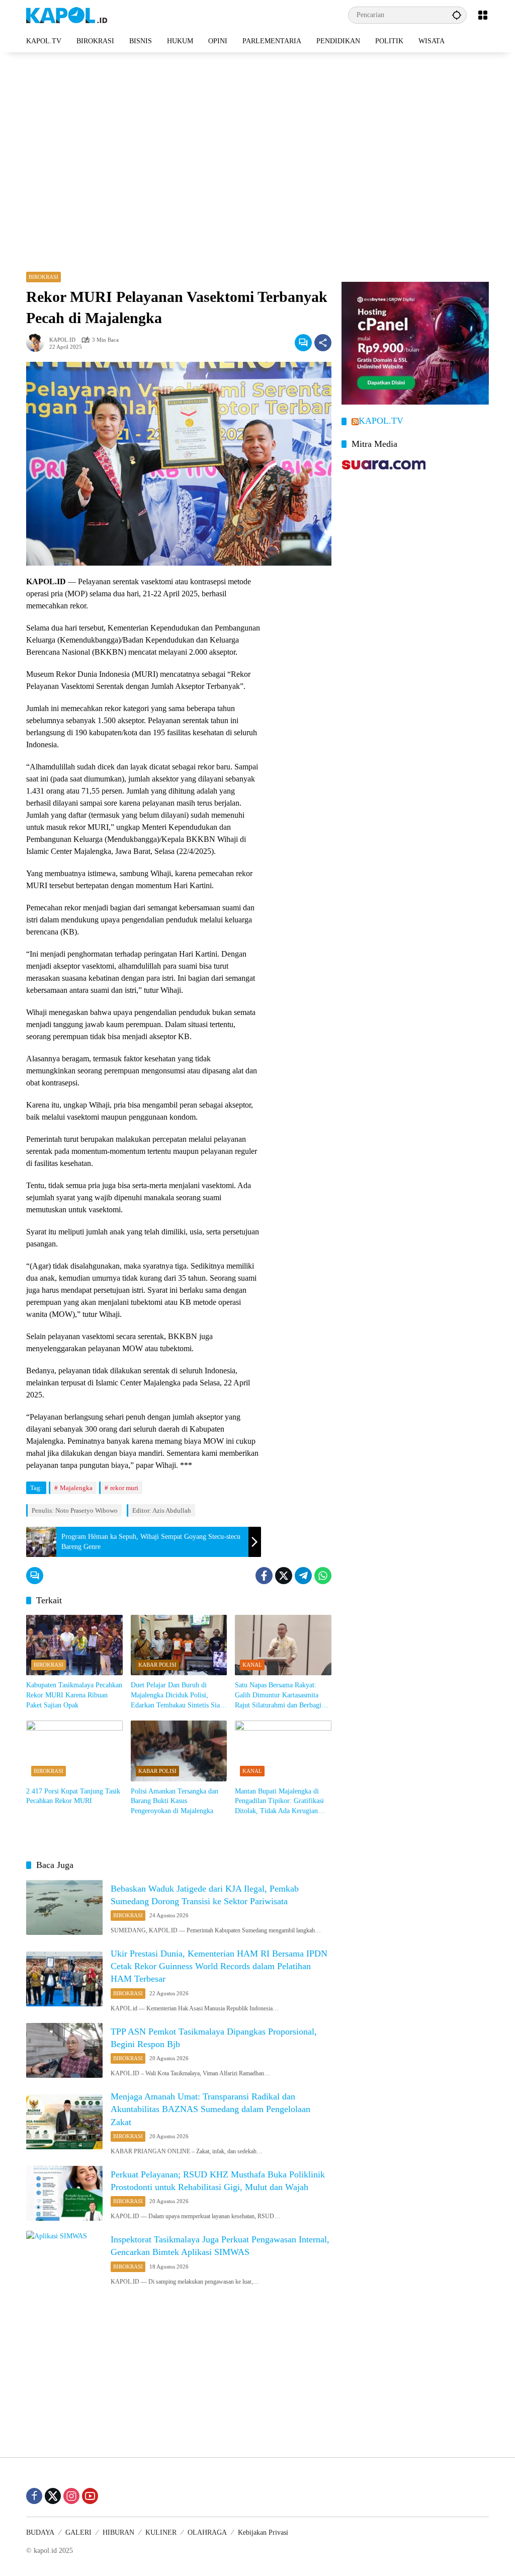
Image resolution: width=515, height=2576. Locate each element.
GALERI (78, 2532)
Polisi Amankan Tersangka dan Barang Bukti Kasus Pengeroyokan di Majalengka (175, 1801)
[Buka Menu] (483, 15)
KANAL (252, 1665)
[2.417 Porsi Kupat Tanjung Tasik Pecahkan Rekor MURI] (74, 1751)
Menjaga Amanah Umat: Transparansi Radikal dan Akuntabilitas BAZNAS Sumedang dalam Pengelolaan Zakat (210, 2109)
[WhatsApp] (323, 1576)
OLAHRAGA (207, 2532)
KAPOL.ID (62, 340)
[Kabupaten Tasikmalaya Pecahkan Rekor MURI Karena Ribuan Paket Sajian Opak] (74, 1645)
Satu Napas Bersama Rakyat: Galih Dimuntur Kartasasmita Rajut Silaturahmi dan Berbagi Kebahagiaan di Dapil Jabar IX (279, 1696)
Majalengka (76, 1488)
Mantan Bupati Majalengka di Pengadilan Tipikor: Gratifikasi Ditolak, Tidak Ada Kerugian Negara (279, 1802)
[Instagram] (71, 2496)
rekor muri (124, 1488)
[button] (457, 15)
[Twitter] (284, 1576)
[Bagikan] (323, 343)
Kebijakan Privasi (263, 2532)
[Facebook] (264, 1576)
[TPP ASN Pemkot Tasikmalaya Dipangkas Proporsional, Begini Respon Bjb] (64, 2051)
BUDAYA (40, 2532)
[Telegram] (303, 1576)
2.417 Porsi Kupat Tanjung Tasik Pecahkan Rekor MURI (73, 1796)
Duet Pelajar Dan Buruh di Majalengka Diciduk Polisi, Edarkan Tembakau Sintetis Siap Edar (177, 1696)
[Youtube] (90, 2496)
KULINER (161, 2532)
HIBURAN (118, 2532)
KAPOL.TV (381, 421)
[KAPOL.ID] (67, 14)
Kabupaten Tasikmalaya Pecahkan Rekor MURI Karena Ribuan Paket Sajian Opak (74, 1695)
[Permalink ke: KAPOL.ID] (38, 343)
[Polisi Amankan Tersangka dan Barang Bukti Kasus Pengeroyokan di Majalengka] (179, 1751)
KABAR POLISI (157, 1665)
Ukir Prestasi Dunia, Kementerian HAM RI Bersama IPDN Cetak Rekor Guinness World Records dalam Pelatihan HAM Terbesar (219, 1966)
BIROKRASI (44, 277)
